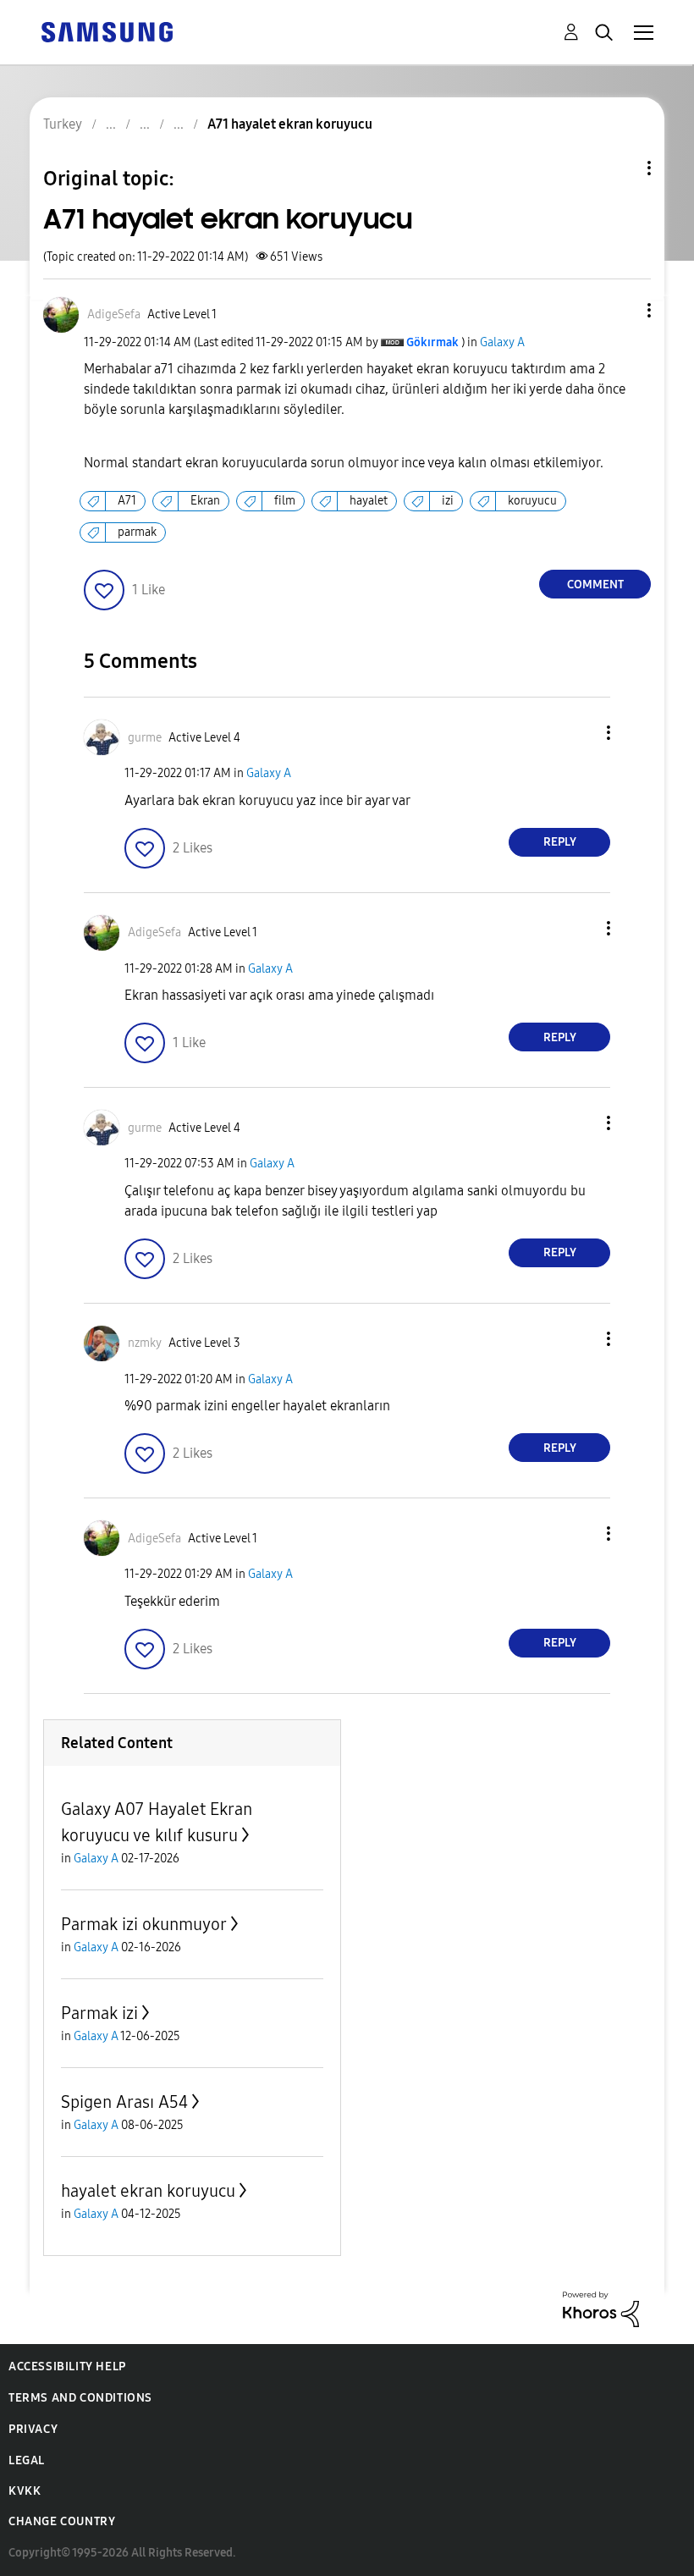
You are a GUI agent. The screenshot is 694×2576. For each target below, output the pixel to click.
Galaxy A (502, 342)
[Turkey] (107, 31)
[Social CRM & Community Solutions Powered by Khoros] (601, 2308)
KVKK (25, 2491)
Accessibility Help (67, 2366)
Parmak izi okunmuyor (144, 1924)
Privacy (33, 2429)
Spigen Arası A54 (124, 2102)
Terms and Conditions (80, 2398)
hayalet (369, 501)
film (285, 501)
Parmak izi (99, 2013)
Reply (560, 842)
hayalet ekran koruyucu (148, 2191)
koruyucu (532, 501)
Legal (27, 2460)
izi (448, 501)
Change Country (62, 2521)
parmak (137, 532)
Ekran (205, 501)
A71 (127, 501)
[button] (621, 310)
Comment (595, 585)
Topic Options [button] (620, 168)
